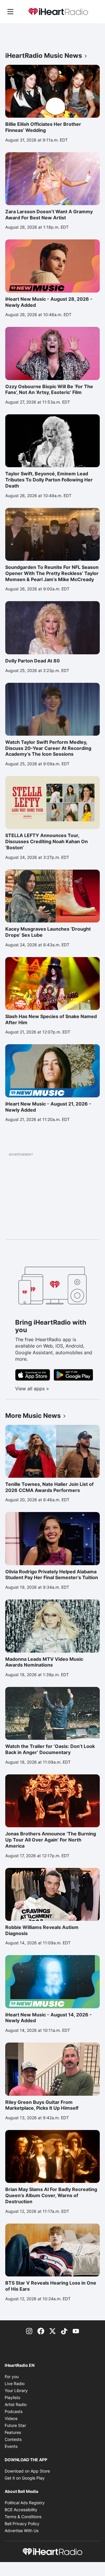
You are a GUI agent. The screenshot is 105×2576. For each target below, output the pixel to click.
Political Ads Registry (25, 2503)
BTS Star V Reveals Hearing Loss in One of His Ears (51, 2286)
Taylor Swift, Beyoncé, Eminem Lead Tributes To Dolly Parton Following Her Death (49, 480)
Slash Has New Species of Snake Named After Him (51, 1019)
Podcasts (14, 2411)
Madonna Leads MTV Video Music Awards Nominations (44, 1662)
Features (13, 2432)
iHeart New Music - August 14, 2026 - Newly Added (49, 2018)
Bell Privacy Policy (22, 2524)
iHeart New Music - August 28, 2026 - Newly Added (49, 302)
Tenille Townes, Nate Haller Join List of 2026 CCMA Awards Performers (49, 1487)
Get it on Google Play (25, 2478)
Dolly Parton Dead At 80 (33, 661)
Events (11, 2446)
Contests (13, 2439)
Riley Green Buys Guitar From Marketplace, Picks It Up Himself (42, 2105)
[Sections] (10, 12)
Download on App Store (27, 2471)
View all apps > (56, 1389)
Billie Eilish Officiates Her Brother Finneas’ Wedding (43, 127)
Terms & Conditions (23, 2517)
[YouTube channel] (76, 2331)
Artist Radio (16, 2404)
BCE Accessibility (21, 2510)
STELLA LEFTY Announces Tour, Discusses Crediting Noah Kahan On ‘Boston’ (47, 841)
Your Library (16, 2390)
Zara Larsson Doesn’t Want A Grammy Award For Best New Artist (49, 215)
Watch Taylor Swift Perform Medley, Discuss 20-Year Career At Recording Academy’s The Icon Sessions (48, 748)
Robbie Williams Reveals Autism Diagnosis (42, 1930)
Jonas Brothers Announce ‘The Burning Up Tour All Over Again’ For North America (51, 1840)
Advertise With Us (22, 2531)
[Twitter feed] (52, 2331)
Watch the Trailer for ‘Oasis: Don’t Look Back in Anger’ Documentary (50, 1749)
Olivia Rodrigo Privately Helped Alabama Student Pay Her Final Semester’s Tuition (52, 1575)
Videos (11, 2418)
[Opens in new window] (33, 1375)
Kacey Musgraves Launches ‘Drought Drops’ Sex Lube (48, 932)
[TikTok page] (64, 2331)
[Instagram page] (29, 2331)
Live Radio (15, 2384)
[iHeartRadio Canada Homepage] (58, 12)
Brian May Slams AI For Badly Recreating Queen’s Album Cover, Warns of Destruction (51, 2195)
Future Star (15, 2425)
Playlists (12, 2397)
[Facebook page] (41, 2331)
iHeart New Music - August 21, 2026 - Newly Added (48, 1107)
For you (12, 2377)
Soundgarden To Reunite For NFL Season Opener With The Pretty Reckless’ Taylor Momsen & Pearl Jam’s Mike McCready (52, 573)
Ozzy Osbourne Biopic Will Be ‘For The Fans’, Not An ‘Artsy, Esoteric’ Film (49, 389)
